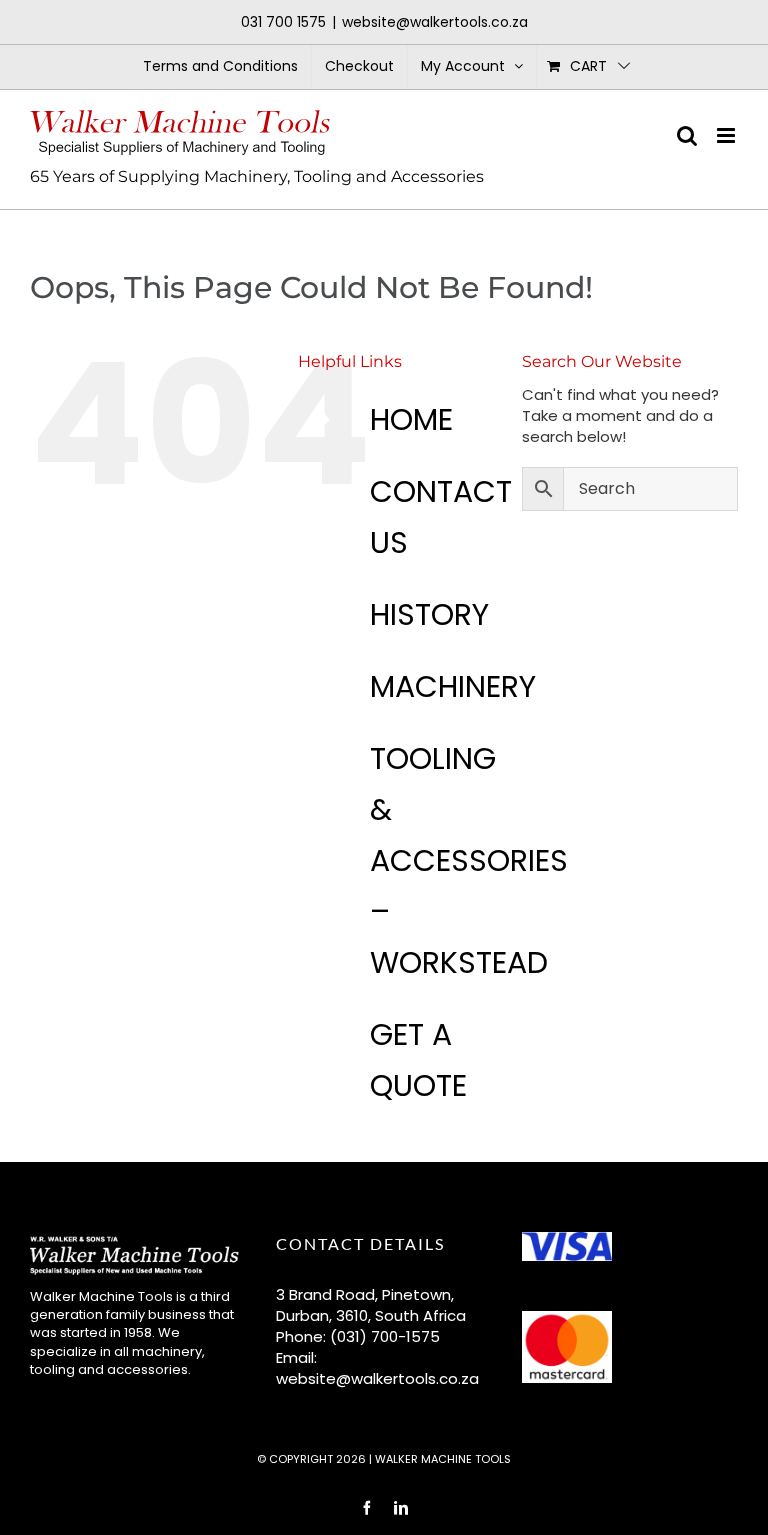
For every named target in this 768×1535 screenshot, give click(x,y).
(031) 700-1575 (385, 1336)
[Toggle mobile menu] (727, 135)
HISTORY (429, 614)
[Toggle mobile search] (687, 135)
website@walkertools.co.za (435, 22)
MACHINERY (453, 686)
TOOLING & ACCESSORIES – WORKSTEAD (469, 860)
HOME (411, 419)
